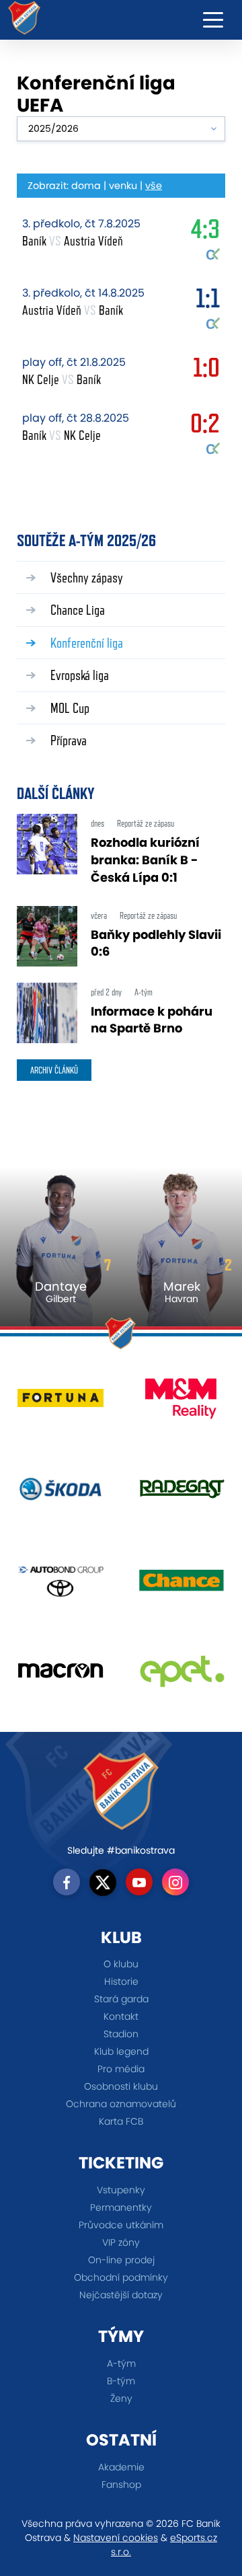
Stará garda (121, 1999)
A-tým (121, 2363)
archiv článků (54, 1070)
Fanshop (121, 2485)
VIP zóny (121, 2242)
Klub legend (121, 2051)
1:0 (206, 371)
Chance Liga (78, 610)
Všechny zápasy (87, 577)
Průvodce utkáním (121, 2225)
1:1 (208, 301)
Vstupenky (121, 2190)
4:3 (205, 232)
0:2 (205, 426)
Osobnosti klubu (121, 2086)
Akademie (121, 2467)
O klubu (121, 1964)
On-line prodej (121, 2260)
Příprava (69, 740)
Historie (121, 1981)
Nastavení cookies (116, 2538)
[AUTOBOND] (61, 1585)
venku (123, 186)
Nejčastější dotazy (121, 2295)
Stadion (121, 2034)
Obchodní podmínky (121, 2277)
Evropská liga (80, 675)
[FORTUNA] (61, 1403)
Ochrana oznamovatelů (121, 2104)
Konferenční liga (87, 643)
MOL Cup (70, 708)
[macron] (61, 1676)
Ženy (121, 2398)
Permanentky (121, 2207)
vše (154, 186)
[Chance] (182, 1585)
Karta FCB (121, 2121)
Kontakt (121, 2016)
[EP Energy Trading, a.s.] (182, 1676)
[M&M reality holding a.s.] (182, 1403)
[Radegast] (182, 1494)
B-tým (121, 2381)
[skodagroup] (61, 1494)
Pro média (121, 2069)
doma (86, 186)
